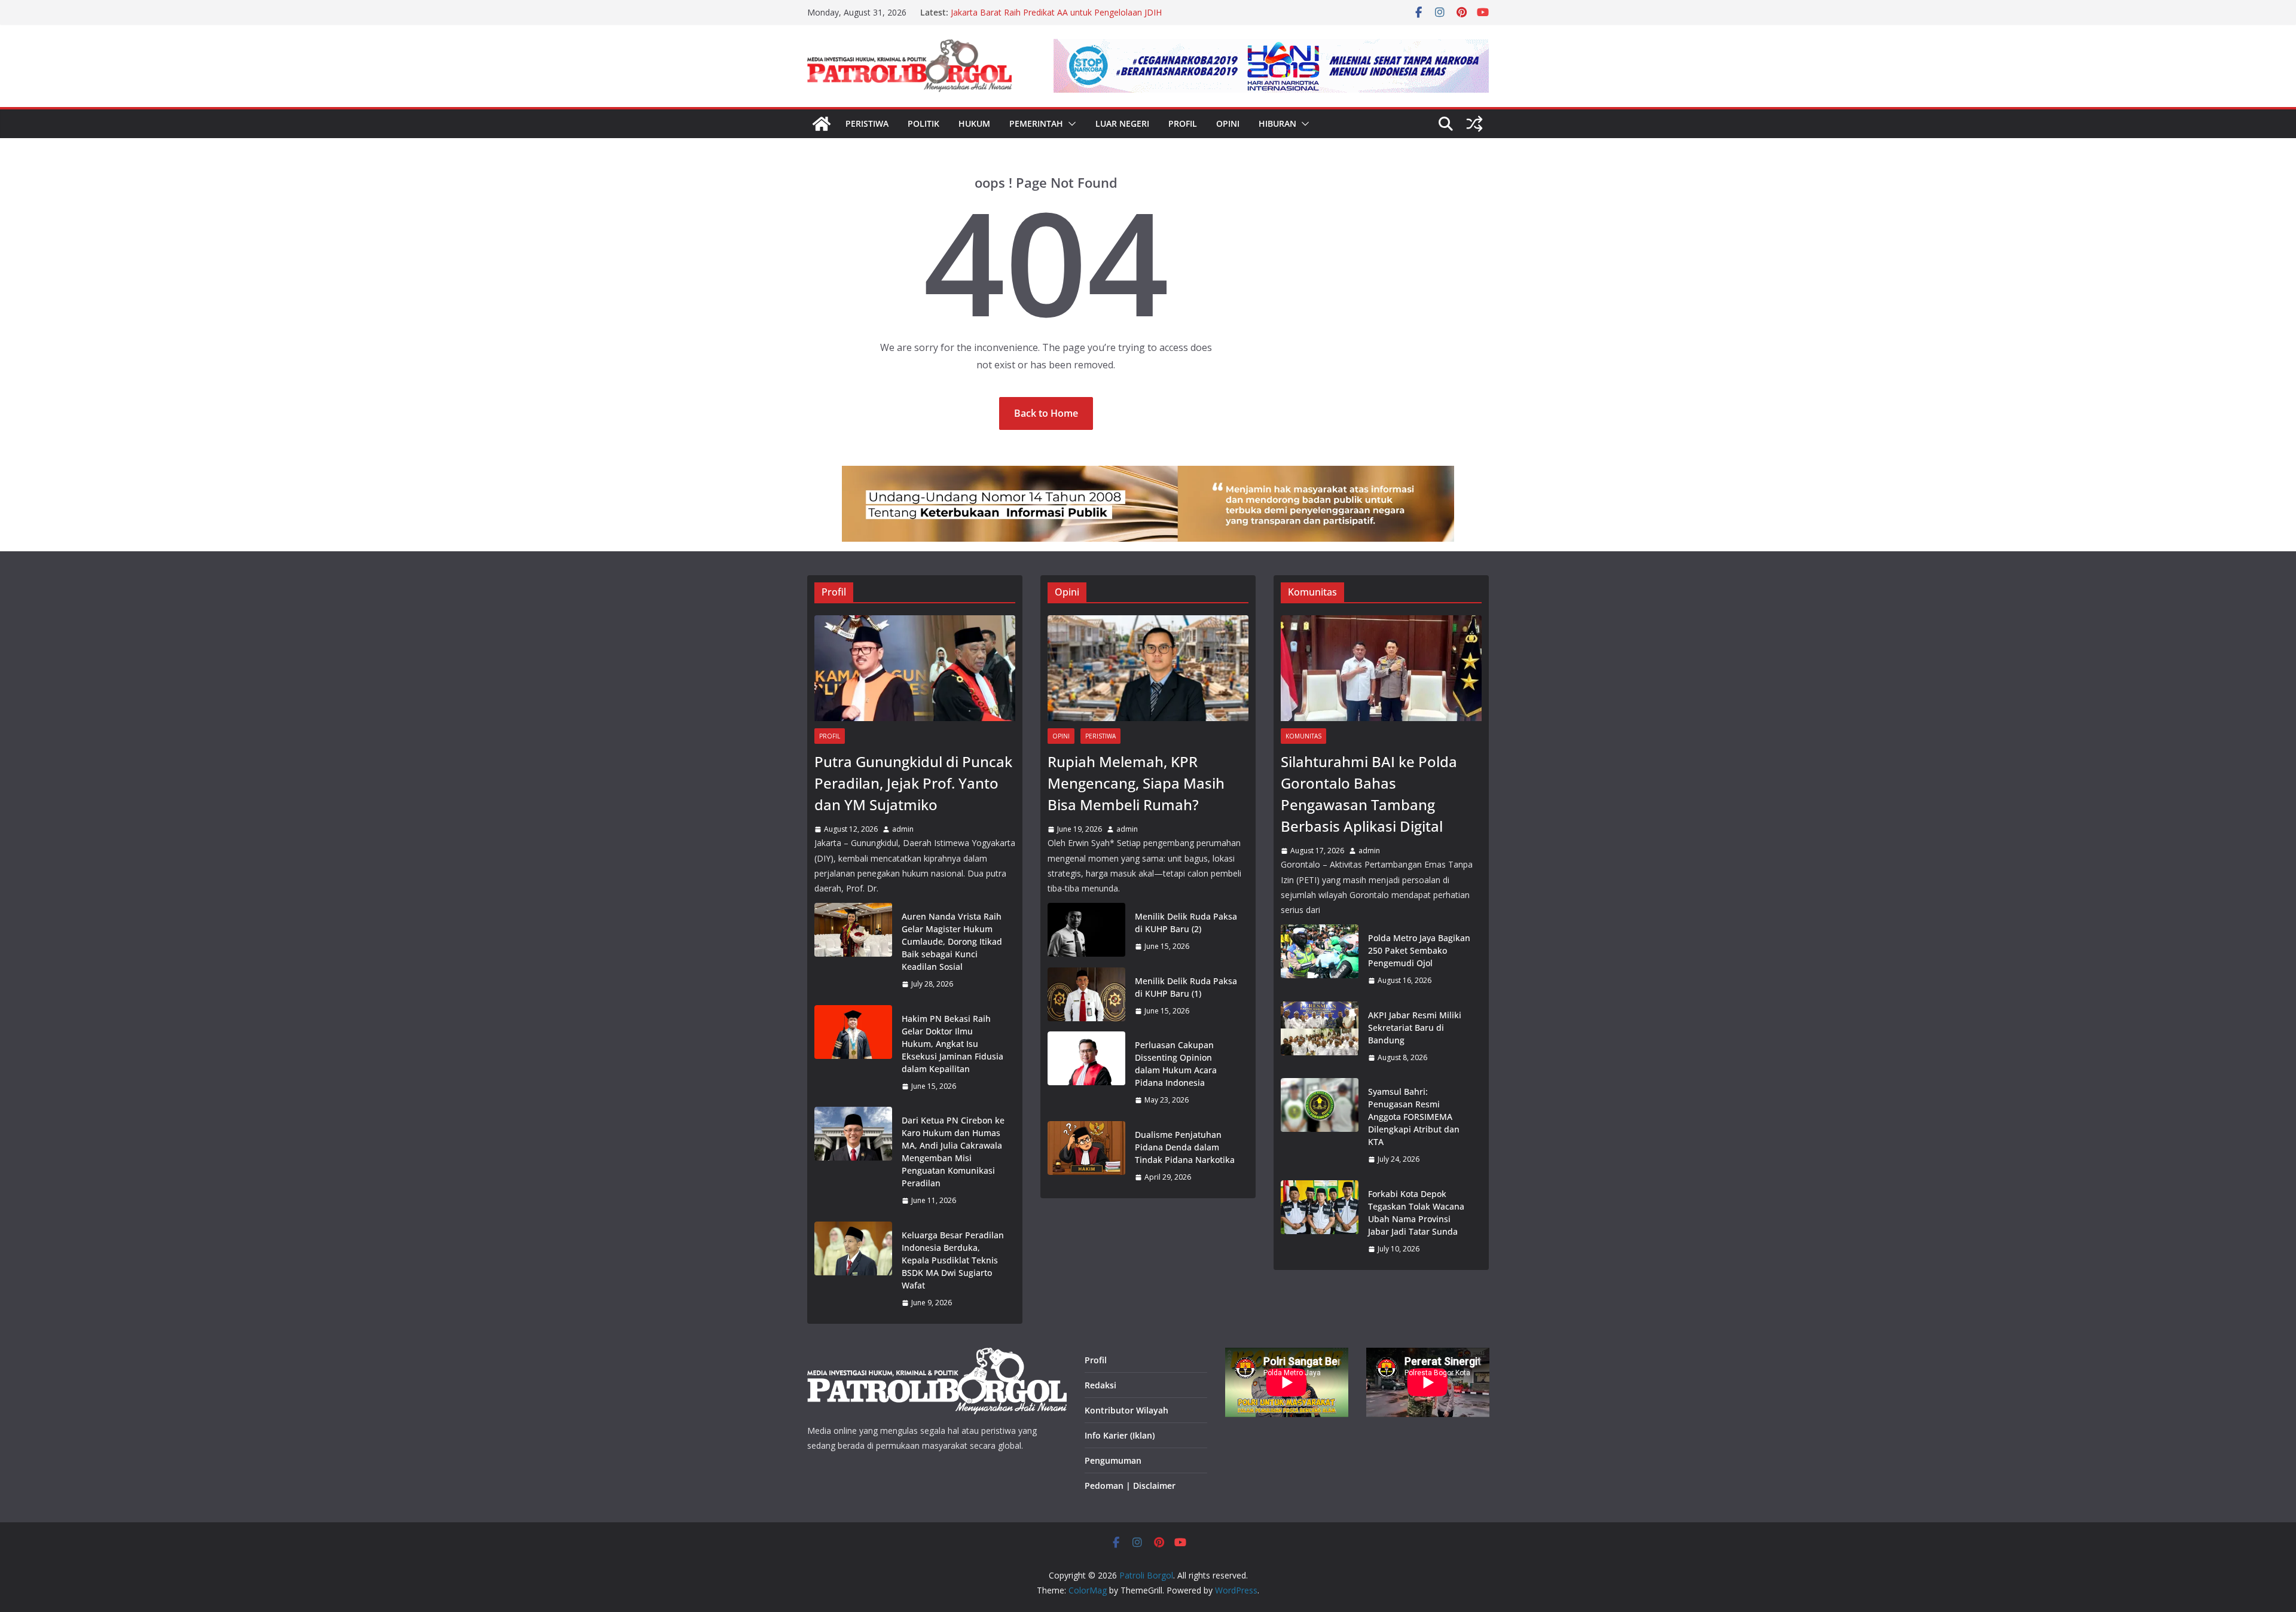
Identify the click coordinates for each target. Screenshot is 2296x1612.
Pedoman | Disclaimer (1130, 1486)
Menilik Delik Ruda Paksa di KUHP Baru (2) (1186, 923)
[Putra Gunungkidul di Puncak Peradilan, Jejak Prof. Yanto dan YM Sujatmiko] (915, 668)
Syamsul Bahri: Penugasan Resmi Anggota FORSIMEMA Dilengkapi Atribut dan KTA (1414, 1117)
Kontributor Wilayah (1126, 1410)
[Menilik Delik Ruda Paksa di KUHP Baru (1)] (1086, 996)
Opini (1228, 123)
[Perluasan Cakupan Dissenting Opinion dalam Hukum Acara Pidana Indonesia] (1086, 1073)
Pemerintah (1036, 123)
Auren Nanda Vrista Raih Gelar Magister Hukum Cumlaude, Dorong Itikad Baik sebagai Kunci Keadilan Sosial (952, 941)
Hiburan (1277, 123)
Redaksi (1100, 1385)
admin (903, 829)
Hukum (974, 123)
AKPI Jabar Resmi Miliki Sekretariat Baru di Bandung (1415, 1028)
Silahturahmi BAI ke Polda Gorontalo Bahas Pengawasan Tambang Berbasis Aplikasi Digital (1369, 794)
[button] (1070, 124)
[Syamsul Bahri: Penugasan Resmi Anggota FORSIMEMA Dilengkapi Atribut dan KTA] (1320, 1126)
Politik (923, 123)
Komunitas (1303, 736)
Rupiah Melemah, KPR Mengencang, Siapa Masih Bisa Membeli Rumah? (1136, 783)
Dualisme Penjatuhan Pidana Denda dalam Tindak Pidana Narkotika (1185, 1147)
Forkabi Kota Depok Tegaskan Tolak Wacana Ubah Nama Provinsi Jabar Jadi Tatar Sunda (1416, 1213)
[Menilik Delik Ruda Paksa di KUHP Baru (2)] (1086, 932)
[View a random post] (1474, 124)
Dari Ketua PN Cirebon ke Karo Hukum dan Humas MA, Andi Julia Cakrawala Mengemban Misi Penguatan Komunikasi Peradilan (953, 1152)
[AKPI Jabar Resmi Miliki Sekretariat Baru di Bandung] (1320, 1036)
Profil (1183, 123)
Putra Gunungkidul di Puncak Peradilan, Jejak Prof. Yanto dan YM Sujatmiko (913, 783)
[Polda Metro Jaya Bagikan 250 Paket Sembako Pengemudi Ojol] (1320, 959)
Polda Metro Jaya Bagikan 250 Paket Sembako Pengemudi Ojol (1419, 950)
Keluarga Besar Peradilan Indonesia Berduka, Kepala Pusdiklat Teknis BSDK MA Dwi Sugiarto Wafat (953, 1260)
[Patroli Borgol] (822, 124)
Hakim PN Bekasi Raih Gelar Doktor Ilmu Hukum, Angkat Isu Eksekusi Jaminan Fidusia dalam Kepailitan (952, 1044)
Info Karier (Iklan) (1120, 1435)
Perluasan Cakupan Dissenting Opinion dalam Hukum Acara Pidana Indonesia (1176, 1064)
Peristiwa (867, 123)
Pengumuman (1113, 1460)
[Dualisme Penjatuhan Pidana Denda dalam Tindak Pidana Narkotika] (1086, 1156)
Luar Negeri (1122, 123)
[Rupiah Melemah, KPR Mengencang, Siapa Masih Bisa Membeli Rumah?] (1148, 668)
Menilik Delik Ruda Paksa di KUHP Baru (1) (1186, 987)
